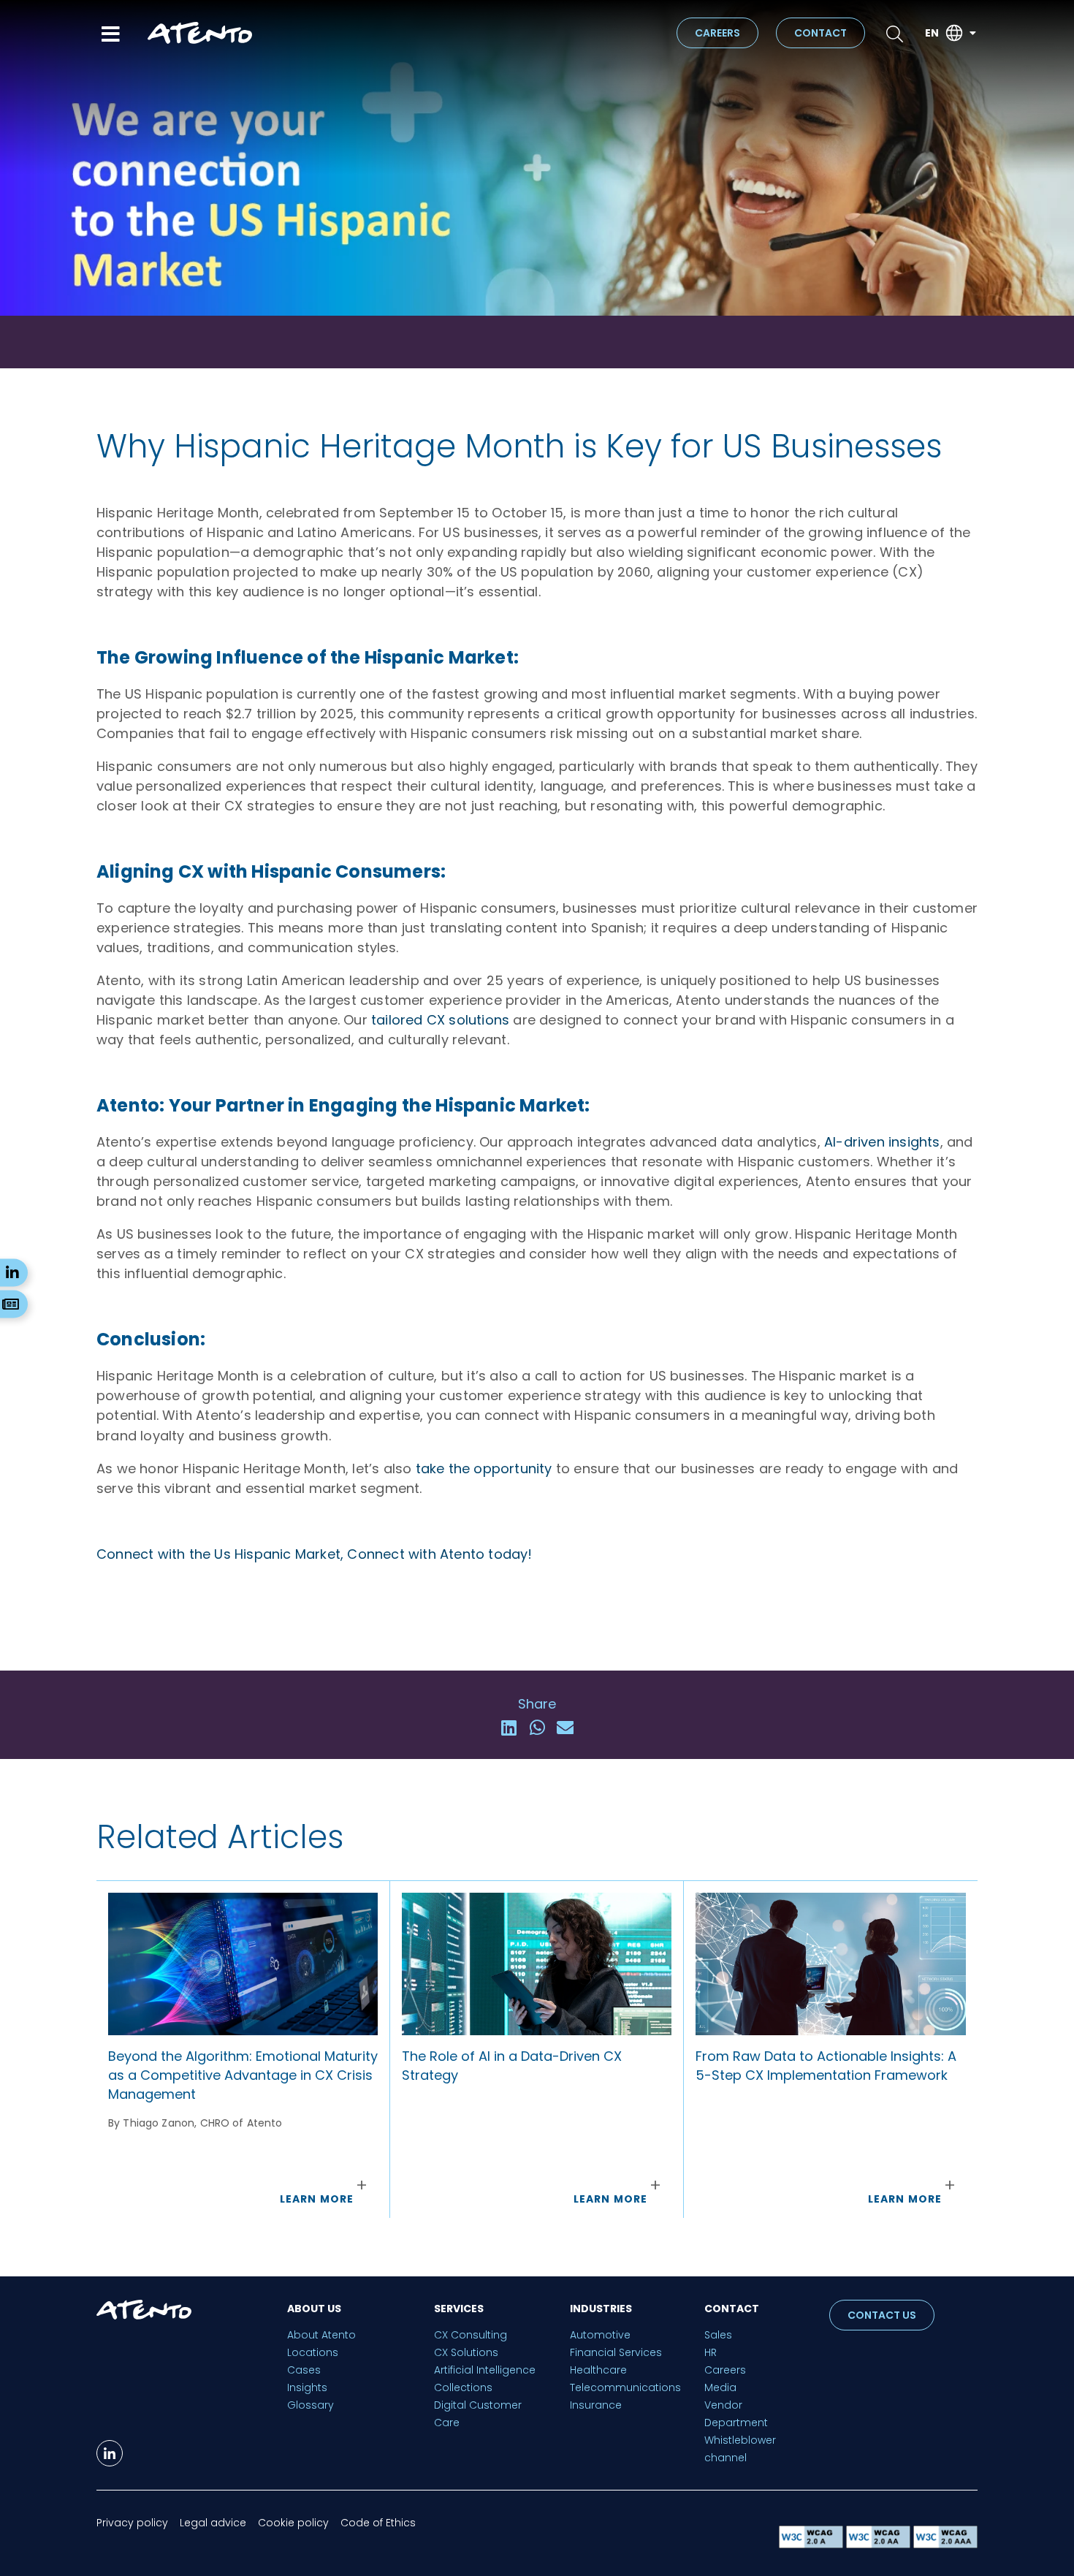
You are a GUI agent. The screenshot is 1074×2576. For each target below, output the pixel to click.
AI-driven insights (882, 1142)
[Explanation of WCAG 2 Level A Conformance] (812, 2544)
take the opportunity (484, 1469)
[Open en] (972, 33)
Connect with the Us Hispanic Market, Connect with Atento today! (315, 1554)
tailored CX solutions (440, 1020)
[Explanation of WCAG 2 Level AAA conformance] (945, 2544)
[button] (509, 1728)
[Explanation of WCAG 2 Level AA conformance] (880, 2544)
